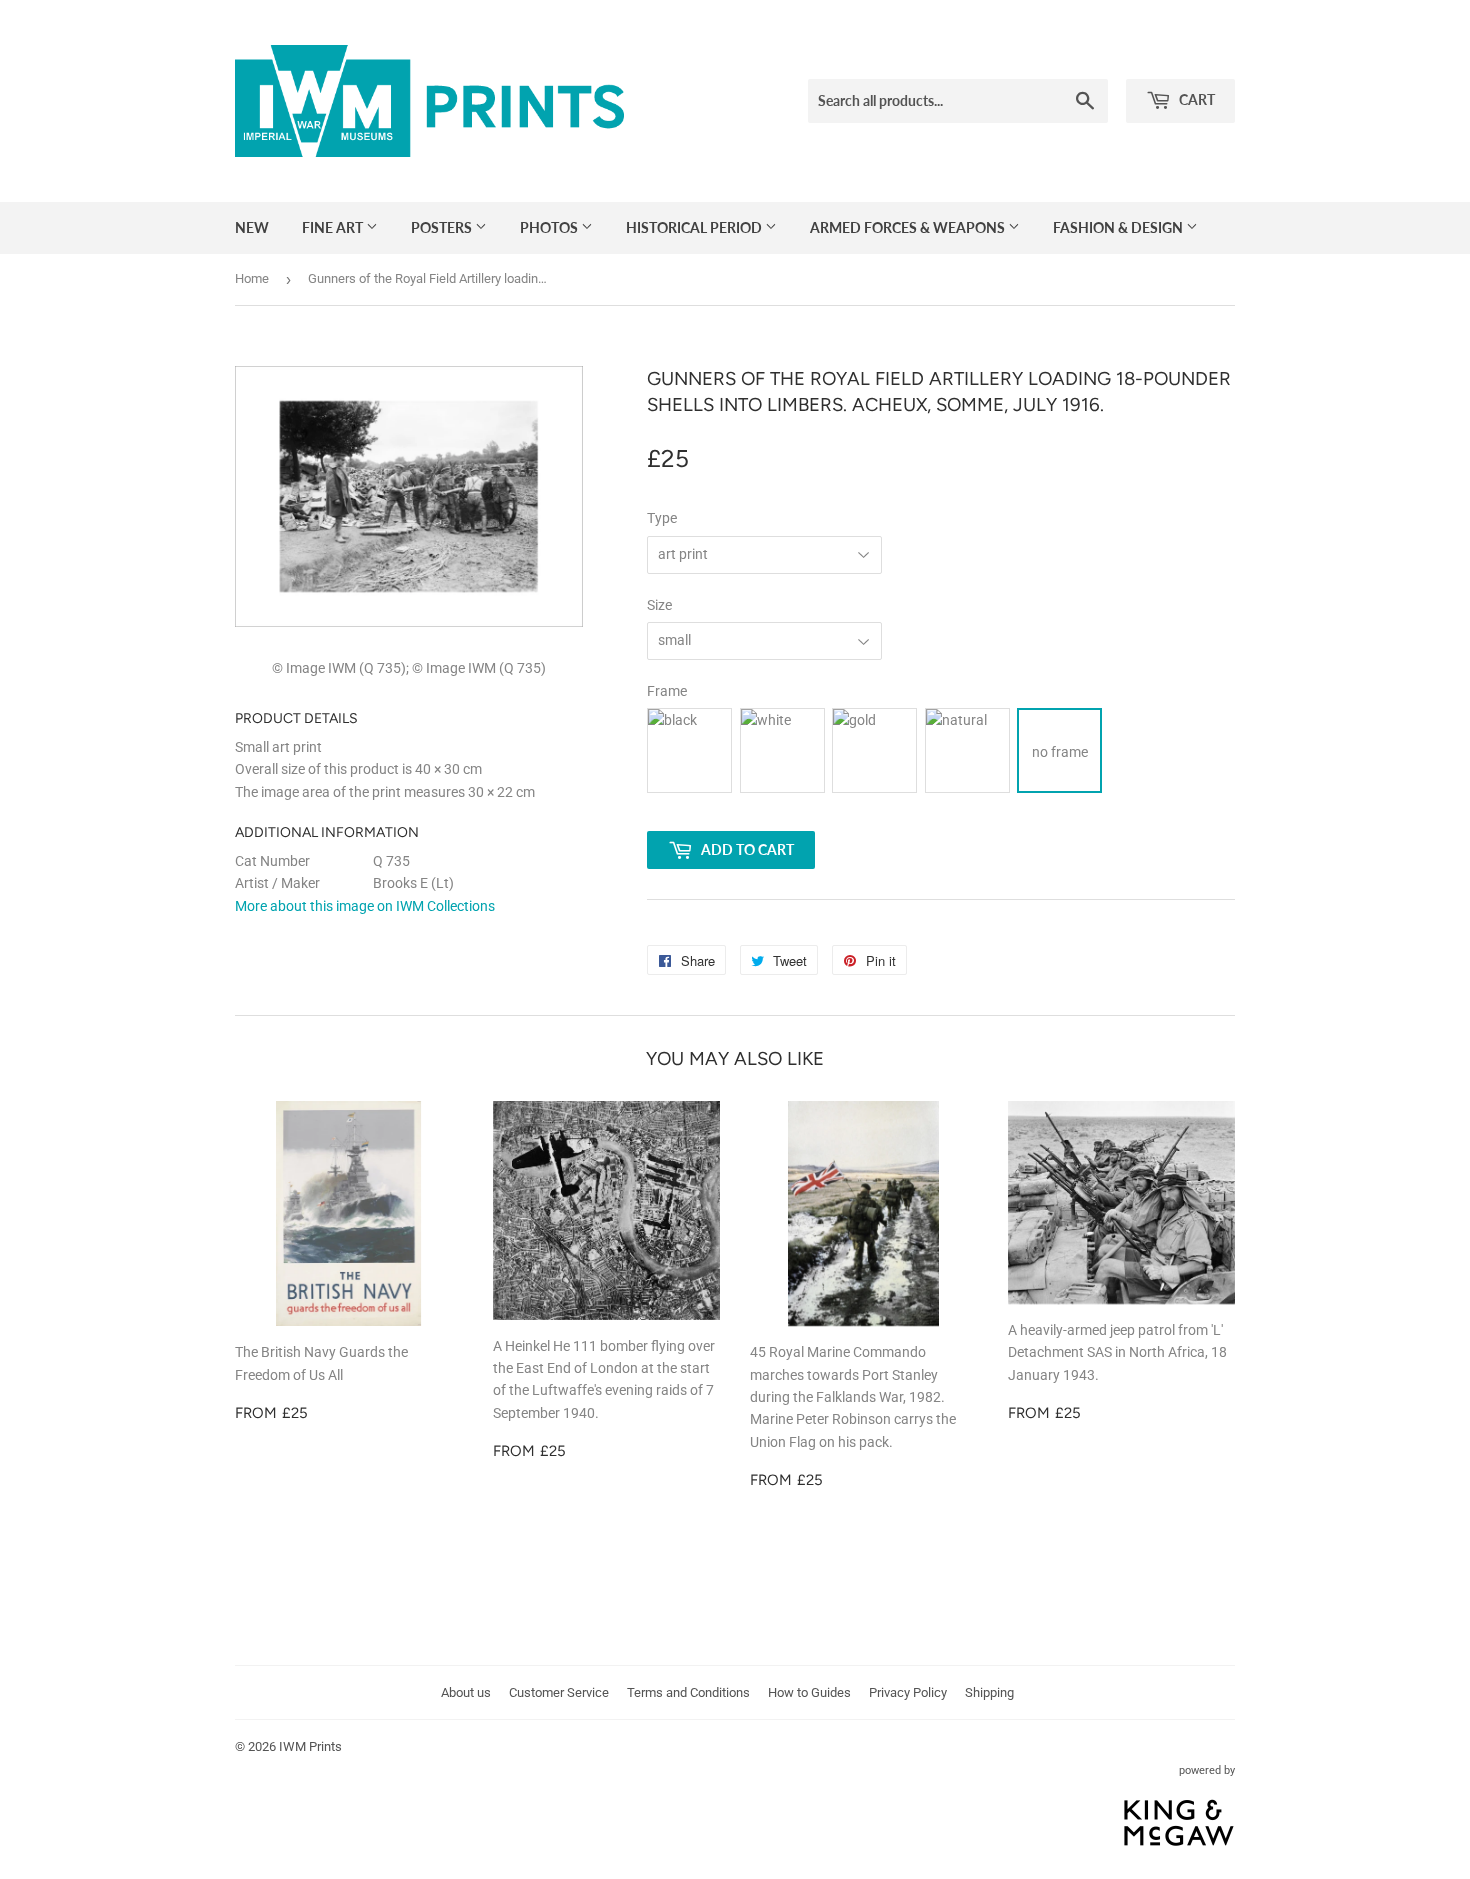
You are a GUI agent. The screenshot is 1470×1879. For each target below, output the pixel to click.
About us (466, 1692)
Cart (1195, 99)
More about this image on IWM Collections (365, 906)
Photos (550, 227)
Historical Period (695, 227)
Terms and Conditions (688, 1692)
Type (662, 518)
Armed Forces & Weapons (909, 227)
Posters (443, 227)
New (252, 227)
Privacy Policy (908, 1692)
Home (252, 278)
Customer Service (559, 1692)
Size (659, 605)
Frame (667, 691)
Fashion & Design (1119, 227)
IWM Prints (310, 1746)
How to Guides (809, 1692)
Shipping (989, 1692)
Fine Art (334, 227)
